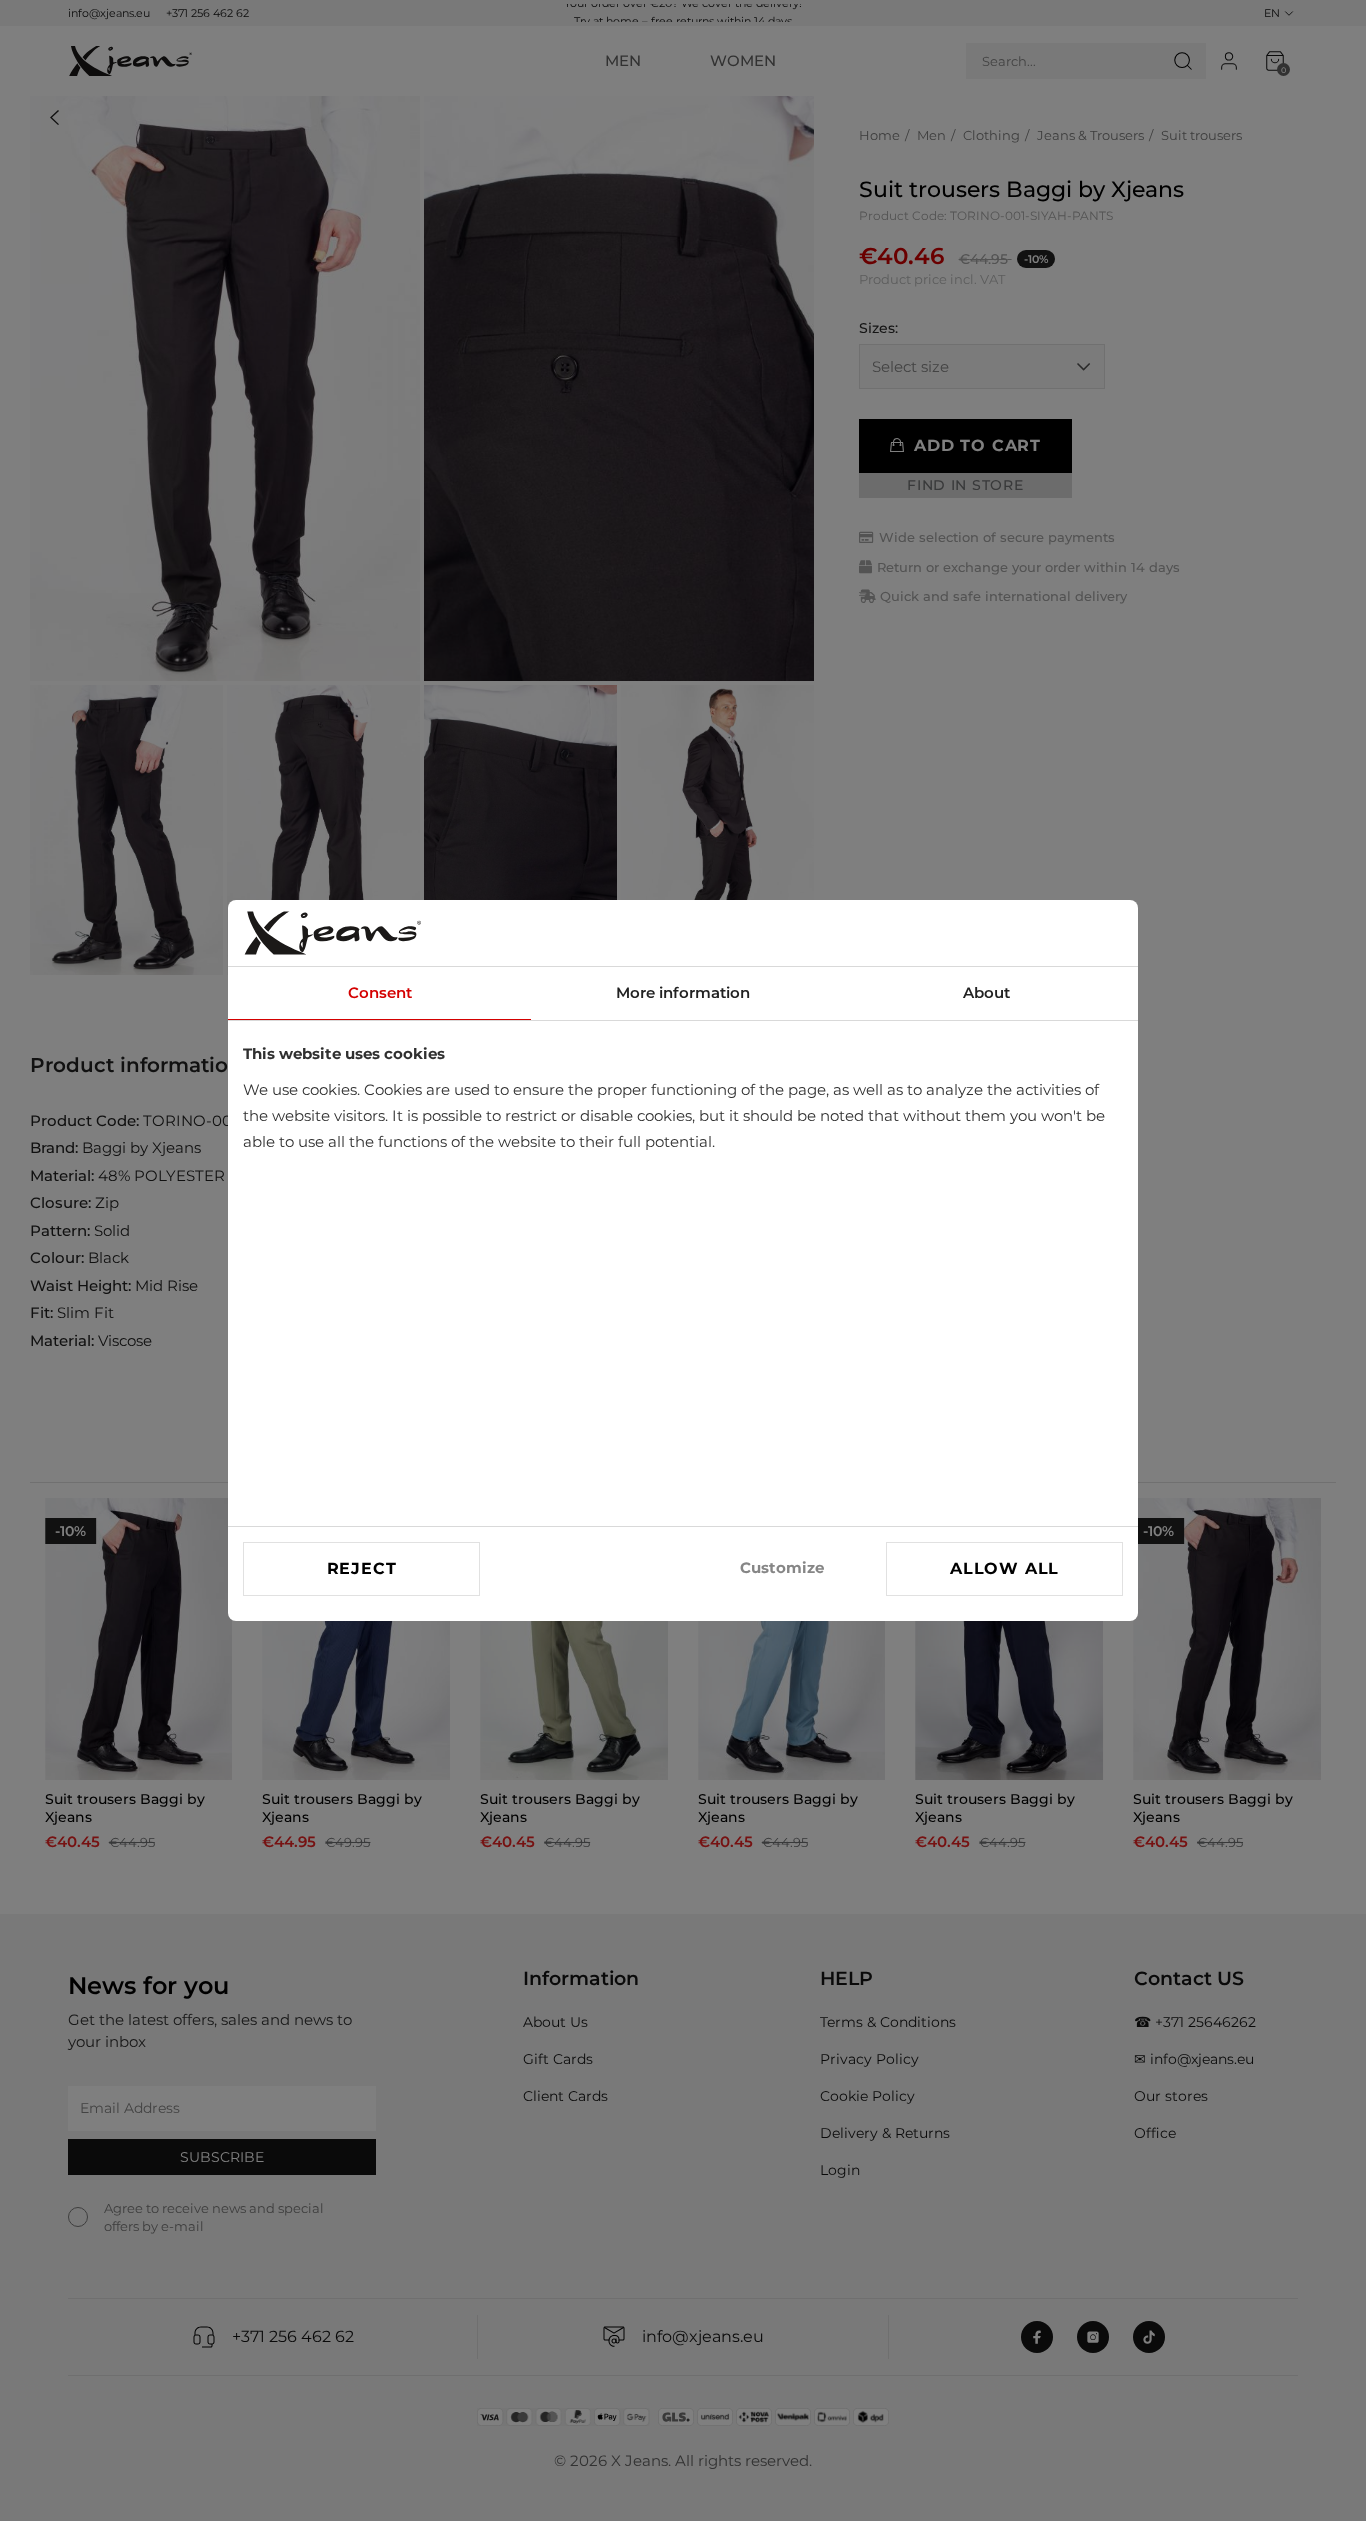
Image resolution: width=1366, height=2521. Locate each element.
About (986, 992)
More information (683, 992)
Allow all (1004, 1568)
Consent (380, 992)
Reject (362, 1568)
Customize (782, 1567)
